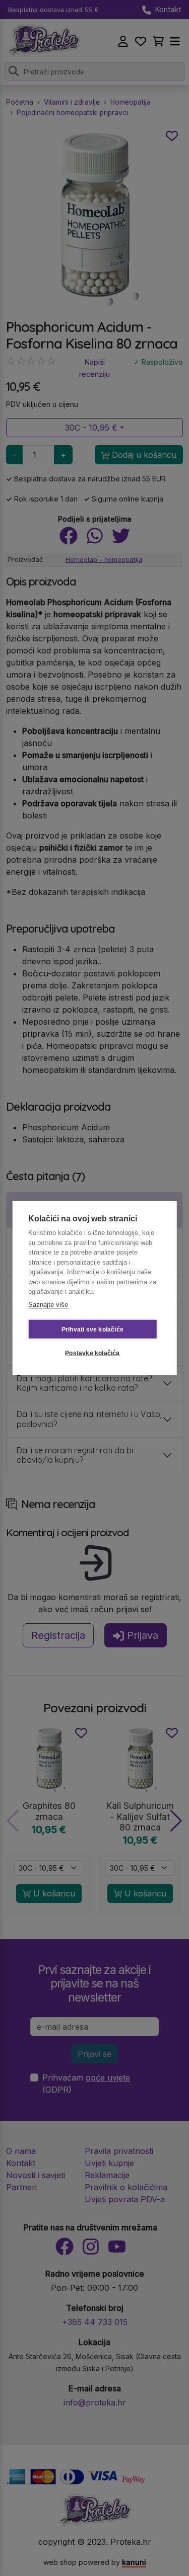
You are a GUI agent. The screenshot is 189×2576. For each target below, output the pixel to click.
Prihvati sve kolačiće (92, 1329)
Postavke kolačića (92, 1353)
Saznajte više (48, 1304)
